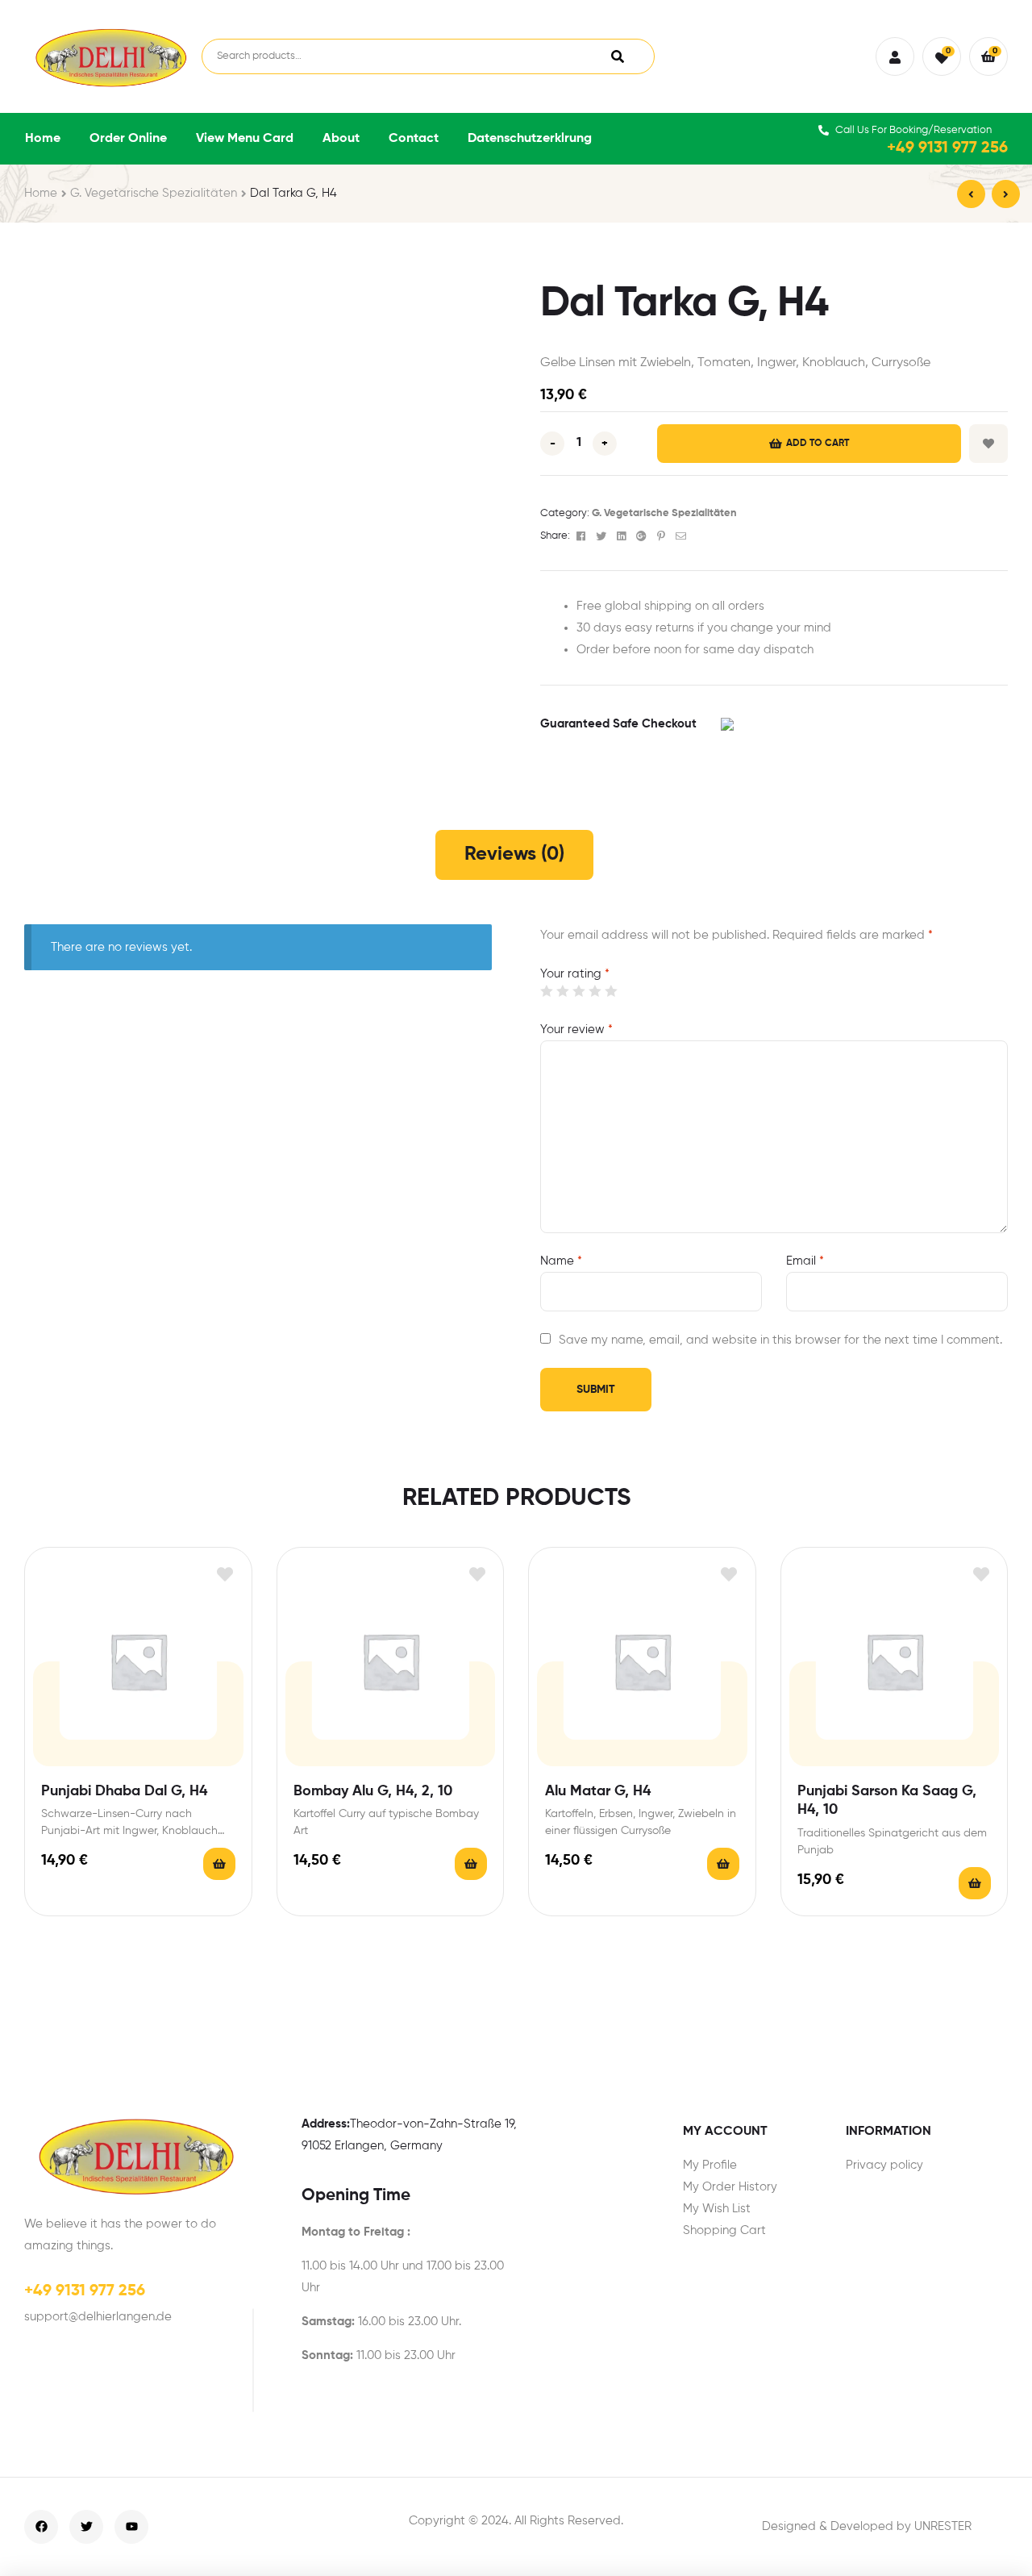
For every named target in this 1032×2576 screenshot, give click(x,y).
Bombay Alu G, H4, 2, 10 (373, 1791)
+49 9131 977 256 (947, 148)
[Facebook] (41, 2527)
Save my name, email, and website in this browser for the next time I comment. (780, 1340)
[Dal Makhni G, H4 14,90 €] (971, 194)
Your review (576, 1030)
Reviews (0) (514, 854)
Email (805, 1261)
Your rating (575, 974)
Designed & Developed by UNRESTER (867, 2526)
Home (41, 193)
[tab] (514, 855)
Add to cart (818, 444)
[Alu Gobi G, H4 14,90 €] (1006, 194)
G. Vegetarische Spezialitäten (154, 193)
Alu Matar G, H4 (598, 1791)
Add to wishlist (988, 444)
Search (618, 56)
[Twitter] (86, 2527)
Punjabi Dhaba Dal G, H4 (124, 1791)
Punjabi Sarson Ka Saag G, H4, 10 (887, 1801)
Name (561, 1261)
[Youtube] (131, 2527)
